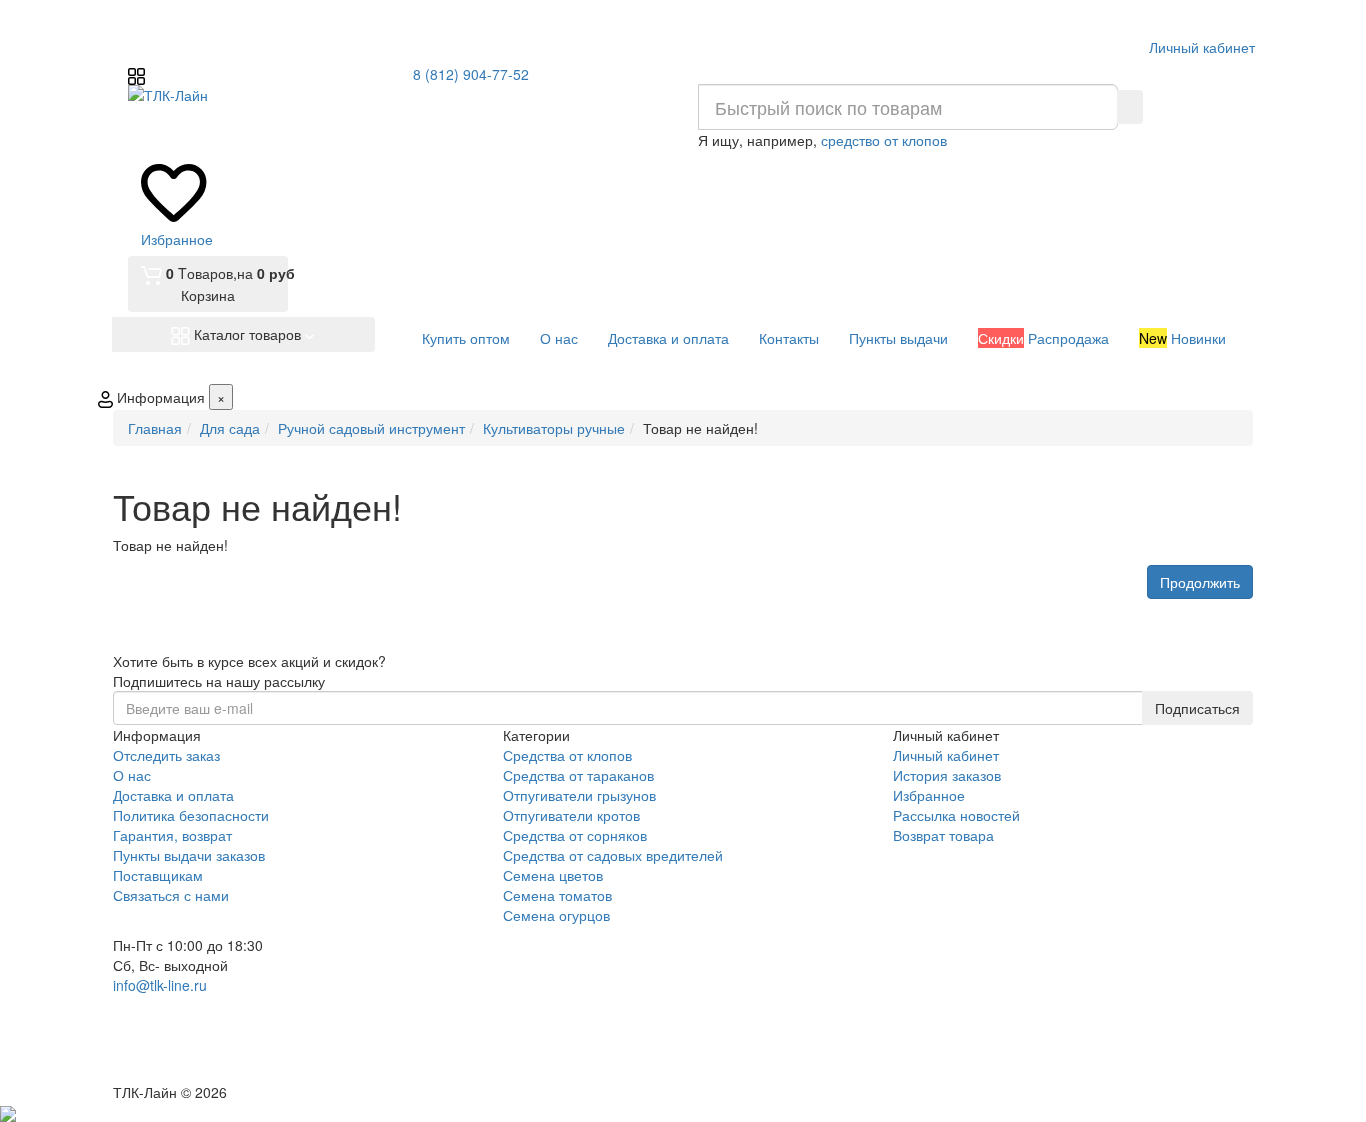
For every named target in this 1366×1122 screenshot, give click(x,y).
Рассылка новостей (956, 815)
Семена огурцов (556, 915)
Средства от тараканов (578, 775)
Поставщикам (158, 875)
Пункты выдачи (898, 338)
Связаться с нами (171, 895)
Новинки (1182, 338)
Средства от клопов (567, 755)
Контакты (789, 338)
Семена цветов (553, 875)
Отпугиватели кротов (571, 815)
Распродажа (1043, 338)
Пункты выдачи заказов (189, 855)
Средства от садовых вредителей (613, 855)
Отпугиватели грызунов (579, 795)
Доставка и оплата (668, 338)
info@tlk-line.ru (160, 985)
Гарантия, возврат (172, 835)
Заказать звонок (186, 1054)
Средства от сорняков (575, 835)
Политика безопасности (191, 815)
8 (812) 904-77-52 (471, 74)
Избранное (929, 795)
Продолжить (1200, 582)
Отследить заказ (166, 755)
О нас (559, 338)
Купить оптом (466, 338)
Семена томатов (557, 895)
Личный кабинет (946, 755)
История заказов (947, 775)
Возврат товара (943, 835)
